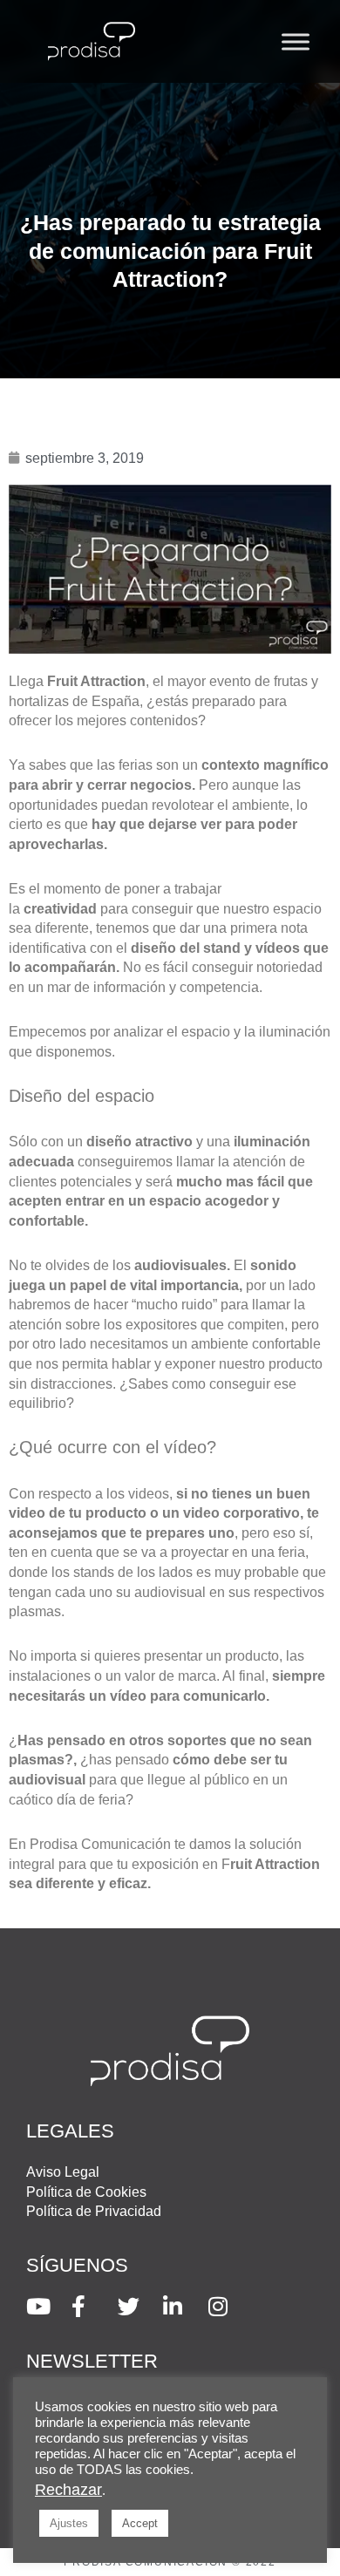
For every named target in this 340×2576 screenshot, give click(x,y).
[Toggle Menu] (296, 41)
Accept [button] (140, 2523)
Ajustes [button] (69, 2523)
